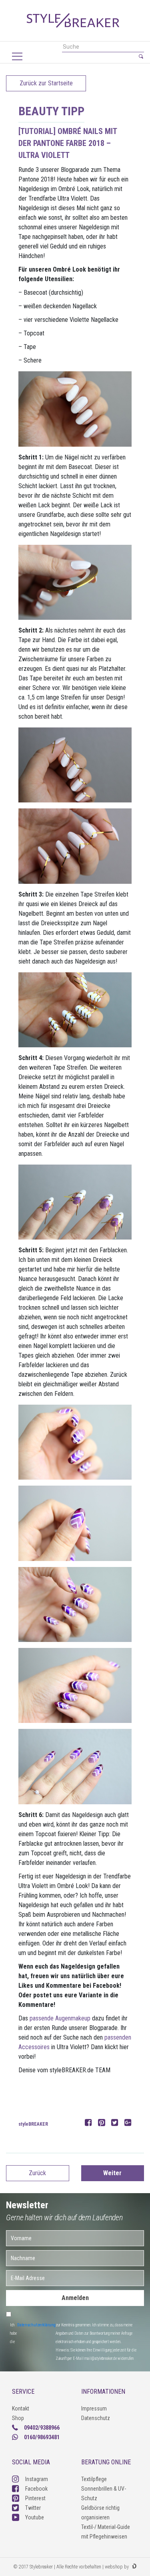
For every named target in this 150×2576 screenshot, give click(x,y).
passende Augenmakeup (60, 2018)
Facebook (36, 2489)
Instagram (37, 2479)
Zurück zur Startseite (46, 83)
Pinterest (35, 2498)
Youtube (35, 2517)
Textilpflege (94, 2479)
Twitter (33, 2508)
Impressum (94, 2408)
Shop (18, 2418)
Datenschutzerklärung (36, 2325)
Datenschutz (96, 2418)
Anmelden (75, 2298)
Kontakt (21, 2408)
